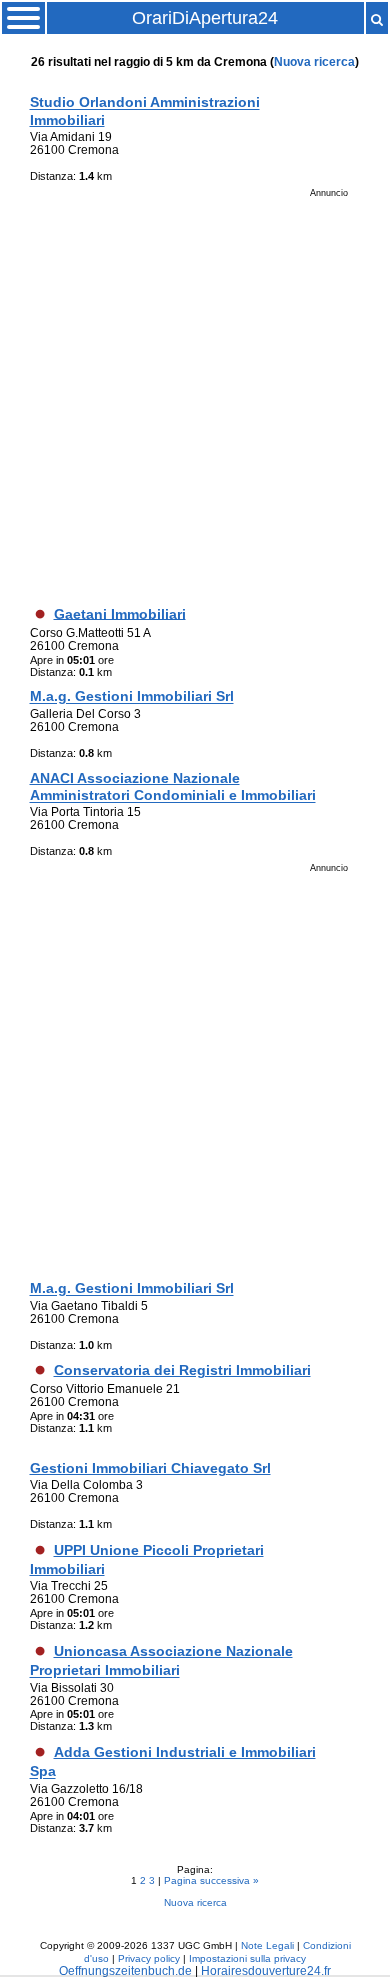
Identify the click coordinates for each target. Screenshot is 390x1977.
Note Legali (267, 1945)
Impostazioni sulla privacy (247, 1958)
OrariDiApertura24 (205, 18)
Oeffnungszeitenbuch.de (125, 1970)
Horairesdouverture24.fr (266, 1970)
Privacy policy (149, 1958)
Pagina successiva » (211, 1880)
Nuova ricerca (314, 61)
